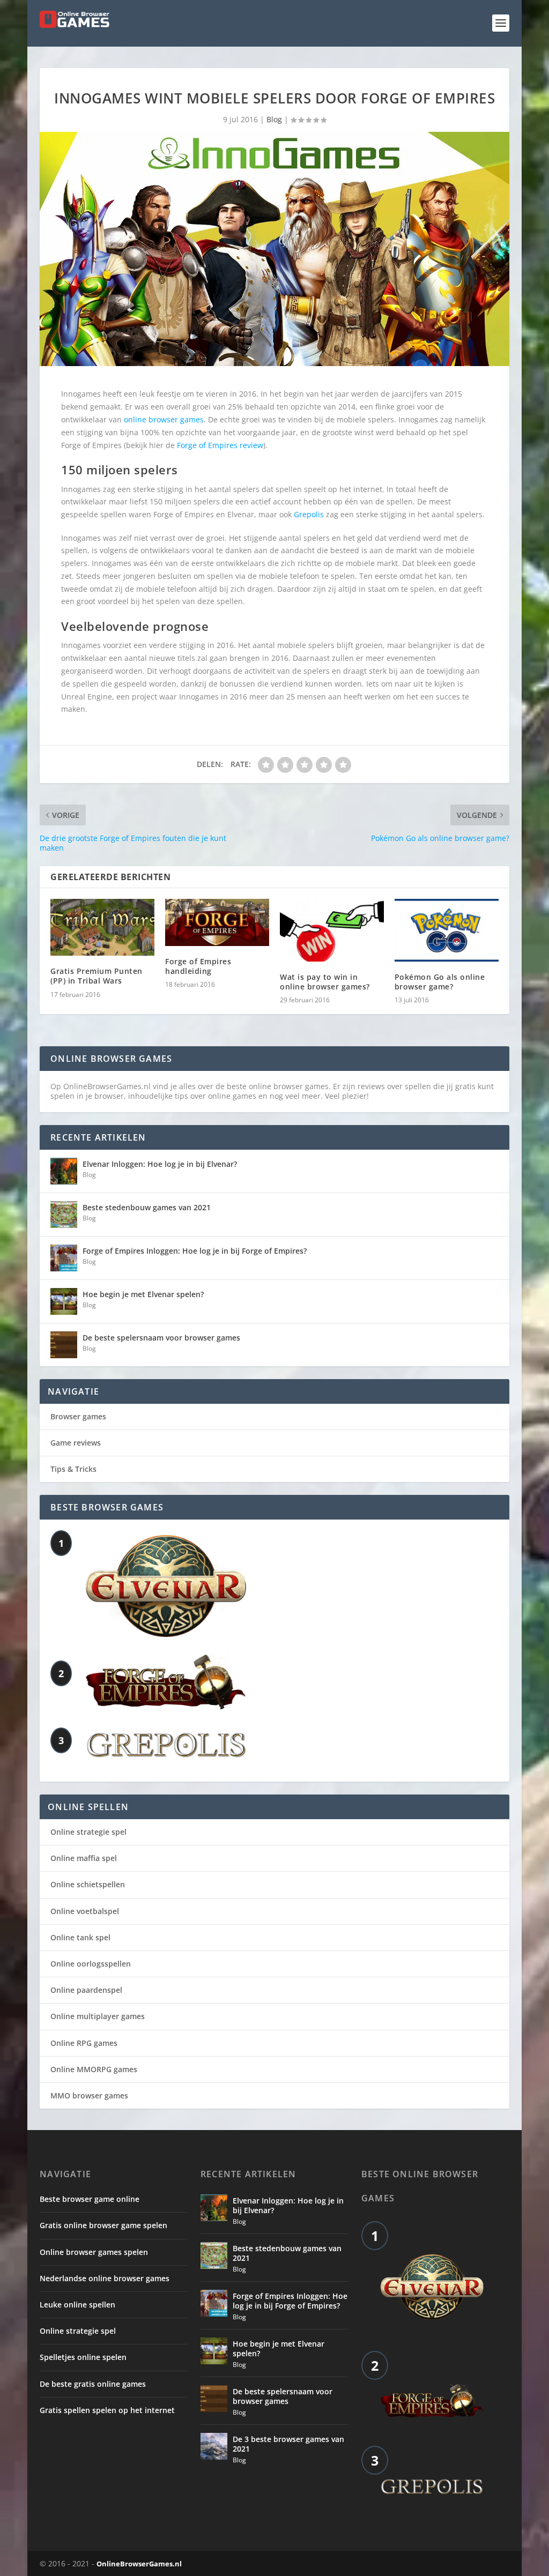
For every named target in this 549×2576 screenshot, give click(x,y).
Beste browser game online (90, 2199)
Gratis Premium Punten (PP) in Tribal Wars (97, 976)
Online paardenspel (86, 1990)
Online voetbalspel (85, 1911)
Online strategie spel (88, 1832)
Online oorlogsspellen (91, 1964)
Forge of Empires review (220, 445)
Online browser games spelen (94, 2252)
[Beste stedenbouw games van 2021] (64, 1215)
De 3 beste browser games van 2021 (288, 2444)
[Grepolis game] (166, 1755)
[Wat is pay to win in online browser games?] (332, 930)
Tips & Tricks (73, 1469)
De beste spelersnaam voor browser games (161, 1338)
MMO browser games (89, 2095)
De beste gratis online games (93, 2384)
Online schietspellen (88, 1884)
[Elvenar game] (166, 1634)
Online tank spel (80, 1937)
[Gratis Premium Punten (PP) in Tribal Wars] (102, 927)
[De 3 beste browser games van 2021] (214, 2446)
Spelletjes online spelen (83, 2357)
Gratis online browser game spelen (103, 2225)
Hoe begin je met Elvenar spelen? (143, 1294)
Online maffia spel (84, 1858)
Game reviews (76, 1443)
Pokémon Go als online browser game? (440, 982)
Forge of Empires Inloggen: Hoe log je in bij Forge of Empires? (195, 1251)
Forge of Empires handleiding (198, 966)
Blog (274, 119)
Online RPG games (84, 2043)
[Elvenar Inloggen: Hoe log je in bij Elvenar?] (64, 1171)
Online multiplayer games (98, 2016)
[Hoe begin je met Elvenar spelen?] (64, 1301)
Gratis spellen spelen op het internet (107, 2410)
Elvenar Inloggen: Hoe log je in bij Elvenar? (160, 1164)
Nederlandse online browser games (105, 2278)
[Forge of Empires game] (166, 1706)
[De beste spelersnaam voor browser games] (64, 1345)
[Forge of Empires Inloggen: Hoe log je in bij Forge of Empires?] (64, 1258)
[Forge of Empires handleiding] (217, 922)
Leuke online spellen (77, 2305)
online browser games (164, 419)
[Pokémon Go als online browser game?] (447, 930)
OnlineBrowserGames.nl (139, 2564)
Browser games (78, 1416)
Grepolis (309, 514)
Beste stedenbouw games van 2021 (147, 1207)
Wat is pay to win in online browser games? (325, 982)
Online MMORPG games (94, 2069)
